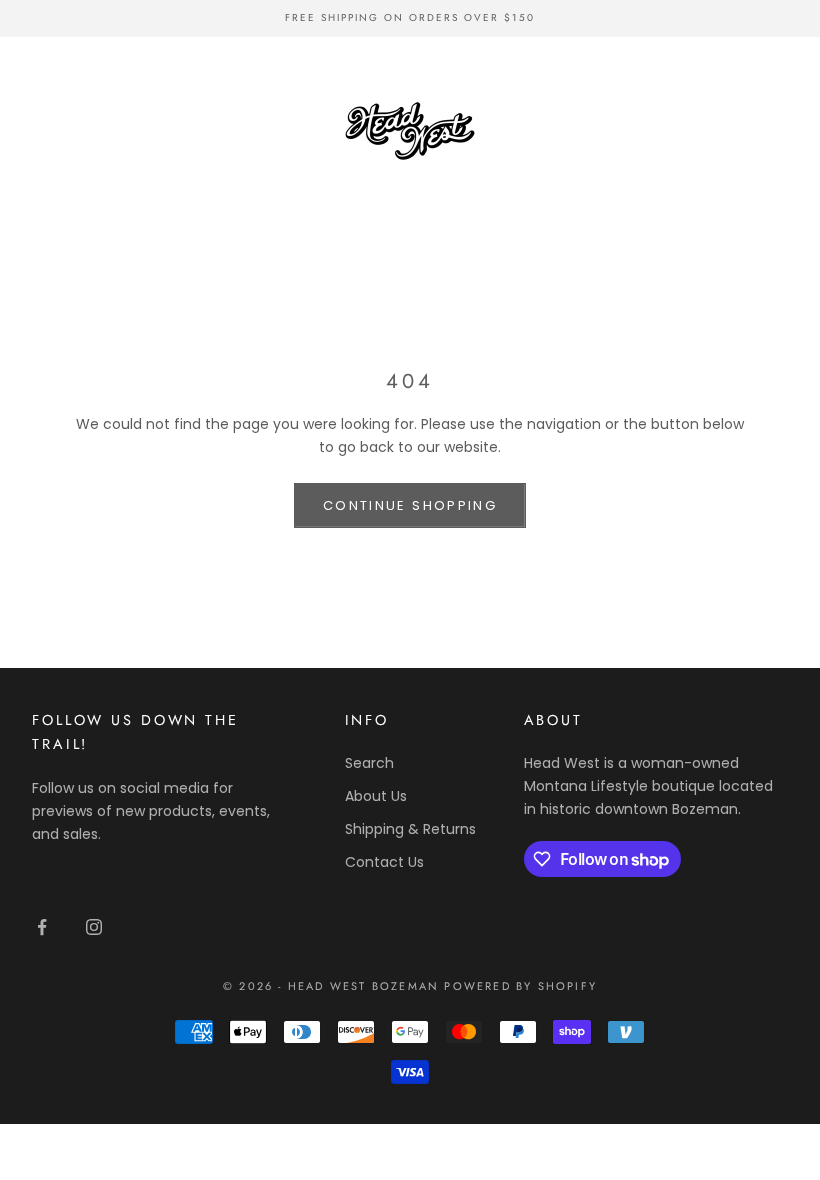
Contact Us (384, 862)
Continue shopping (410, 505)
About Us (376, 796)
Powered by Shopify (520, 986)
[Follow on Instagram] (94, 927)
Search (369, 763)
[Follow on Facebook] (42, 927)
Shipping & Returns (410, 829)
